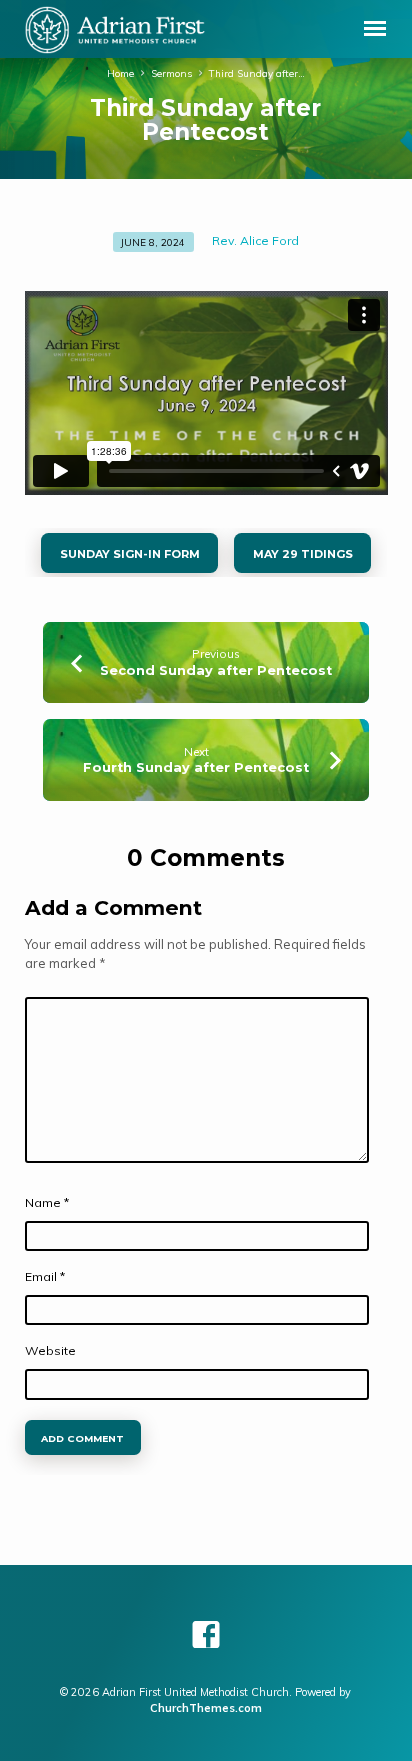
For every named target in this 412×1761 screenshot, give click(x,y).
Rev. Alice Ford (255, 240)
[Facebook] (206, 1634)
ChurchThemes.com (206, 1708)
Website (50, 1350)
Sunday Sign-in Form (129, 554)
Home (120, 73)
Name (47, 1202)
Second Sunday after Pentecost (216, 670)
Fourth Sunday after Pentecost (196, 767)
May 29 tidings (303, 554)
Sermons (171, 73)
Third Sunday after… (257, 73)
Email (45, 1276)
